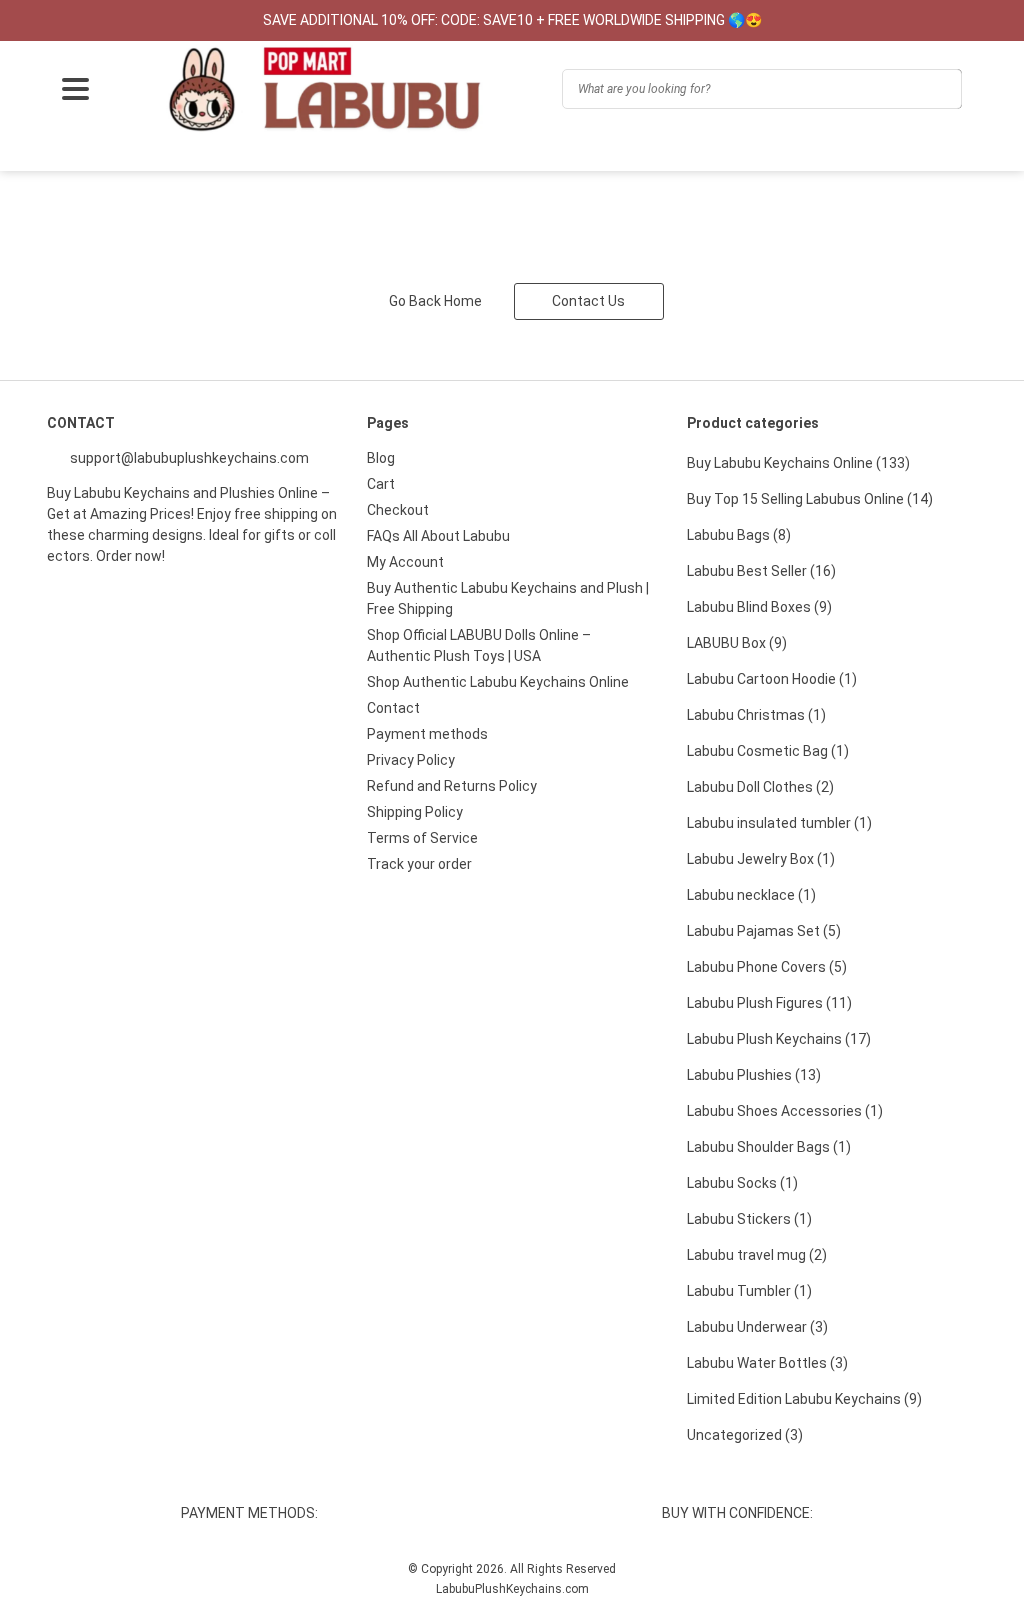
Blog (381, 458)
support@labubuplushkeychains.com (188, 458)
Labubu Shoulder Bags (769, 1147)
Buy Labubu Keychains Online (798, 463)
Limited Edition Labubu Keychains (804, 1399)
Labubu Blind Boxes (759, 607)
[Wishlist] (122, 154)
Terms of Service (422, 838)
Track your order (419, 864)
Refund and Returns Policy (452, 786)
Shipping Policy (415, 812)
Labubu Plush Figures (769, 1003)
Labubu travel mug (757, 1255)
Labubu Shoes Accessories (785, 1111)
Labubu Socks (742, 1183)
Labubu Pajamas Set (764, 931)
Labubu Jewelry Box (761, 859)
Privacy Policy (411, 760)
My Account (405, 562)
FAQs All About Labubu (438, 536)
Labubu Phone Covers (767, 967)
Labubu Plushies (754, 1075)
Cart (381, 484)
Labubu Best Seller (761, 571)
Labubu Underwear (757, 1327)
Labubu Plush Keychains (779, 1039)
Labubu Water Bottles (767, 1363)
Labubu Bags (739, 535)
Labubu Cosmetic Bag (768, 751)
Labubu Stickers (749, 1219)
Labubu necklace (751, 895)
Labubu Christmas (756, 715)
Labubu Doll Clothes (760, 787)
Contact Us (588, 301)
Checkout (398, 510)
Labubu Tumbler (749, 1291)
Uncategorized (745, 1435)
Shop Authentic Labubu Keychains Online (498, 682)
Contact (393, 708)
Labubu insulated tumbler (779, 823)
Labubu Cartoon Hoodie (772, 679)
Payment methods (427, 734)
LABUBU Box (737, 643)
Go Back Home (435, 301)
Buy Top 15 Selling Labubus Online (810, 499)
